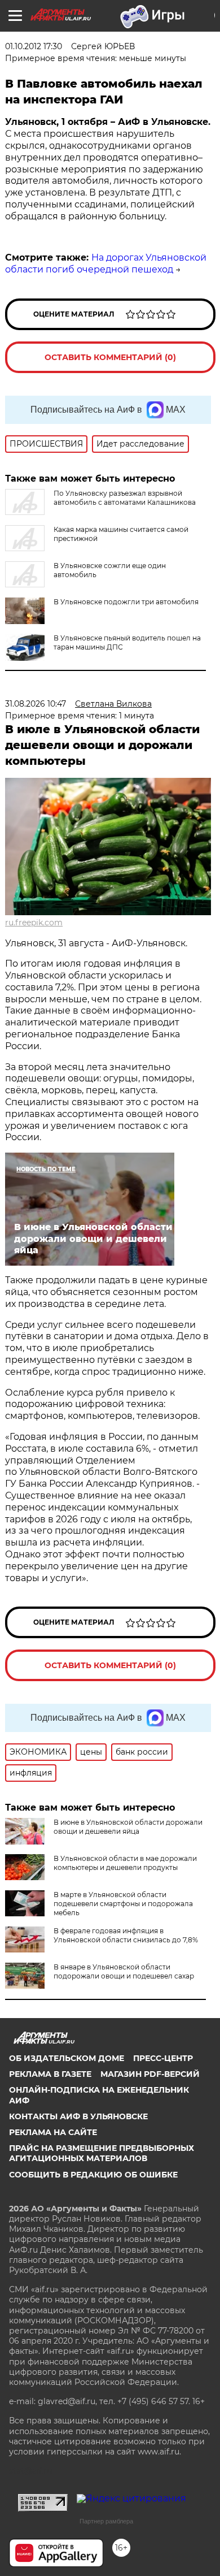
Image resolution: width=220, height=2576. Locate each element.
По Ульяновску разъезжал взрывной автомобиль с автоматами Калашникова (125, 498)
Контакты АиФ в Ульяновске (78, 2116)
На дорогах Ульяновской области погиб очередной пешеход (106, 263)
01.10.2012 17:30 (34, 46)
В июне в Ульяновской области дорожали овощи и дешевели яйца (128, 1827)
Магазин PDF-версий (150, 2074)
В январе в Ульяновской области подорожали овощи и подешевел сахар (124, 1971)
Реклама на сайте (53, 2132)
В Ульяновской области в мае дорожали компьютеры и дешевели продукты (125, 1863)
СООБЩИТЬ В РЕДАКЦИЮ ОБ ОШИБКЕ (93, 2175)
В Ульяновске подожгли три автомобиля (126, 602)
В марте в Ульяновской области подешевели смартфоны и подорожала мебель (123, 1904)
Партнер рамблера (106, 2521)
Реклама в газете (50, 2074)
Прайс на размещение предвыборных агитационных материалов (102, 2153)
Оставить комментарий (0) (110, 357)
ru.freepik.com (34, 923)
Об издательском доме (67, 2058)
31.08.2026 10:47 (36, 704)
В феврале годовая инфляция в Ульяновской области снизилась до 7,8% (126, 1935)
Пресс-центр (163, 2058)
